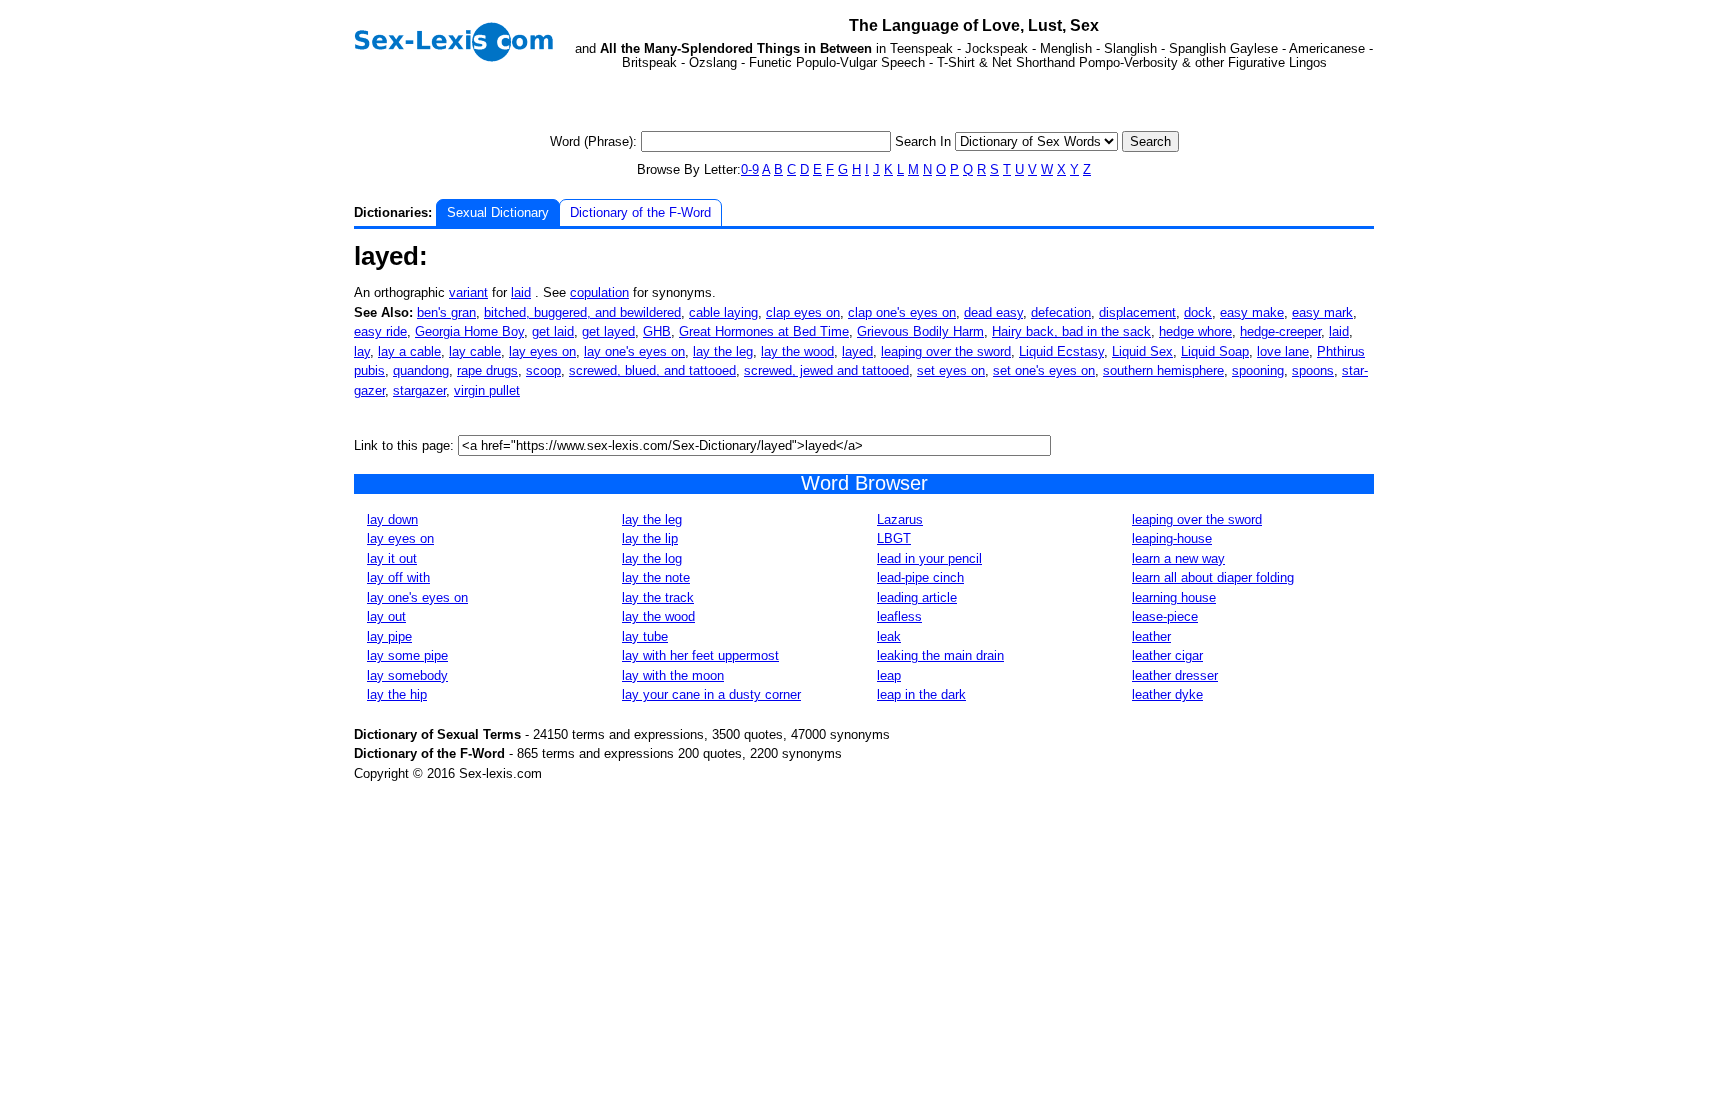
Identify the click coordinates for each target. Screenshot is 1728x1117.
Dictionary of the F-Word (640, 212)
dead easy (993, 312)
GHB (657, 331)
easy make (1252, 312)
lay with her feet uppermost (700, 655)
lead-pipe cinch (920, 577)
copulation (599, 292)
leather (1151, 636)
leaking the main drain (940, 655)
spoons (1313, 370)
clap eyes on (803, 312)
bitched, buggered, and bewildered (582, 312)
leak (889, 636)
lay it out (392, 558)
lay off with (398, 577)
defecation (1061, 312)
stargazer (419, 390)
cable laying (723, 312)
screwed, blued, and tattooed (652, 370)
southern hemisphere (1163, 370)
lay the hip (397, 694)
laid (521, 292)
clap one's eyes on (902, 312)
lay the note (656, 577)
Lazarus (900, 519)
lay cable (475, 351)
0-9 (750, 169)
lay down (392, 519)
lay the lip (650, 538)
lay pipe (389, 636)
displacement (1137, 312)
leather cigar (1167, 655)
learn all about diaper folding (1213, 577)
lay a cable (409, 351)
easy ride (380, 331)
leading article (917, 597)
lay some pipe (407, 655)
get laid (553, 331)
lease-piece (1165, 616)
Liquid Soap (1215, 351)
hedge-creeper (1280, 331)
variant (468, 292)
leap (889, 675)
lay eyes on (542, 351)
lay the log (652, 558)
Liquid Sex (1142, 351)
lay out (386, 616)
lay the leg (723, 351)
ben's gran (446, 312)
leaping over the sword (946, 351)
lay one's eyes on (634, 351)
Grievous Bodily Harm (920, 331)
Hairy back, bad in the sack (1071, 331)
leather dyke (1167, 694)
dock (1198, 312)
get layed (608, 331)
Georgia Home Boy (469, 331)
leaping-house (1172, 538)
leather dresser (1175, 675)
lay (362, 351)
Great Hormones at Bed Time (764, 331)
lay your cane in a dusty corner (711, 694)
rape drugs (487, 370)
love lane (1283, 351)
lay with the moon (673, 675)
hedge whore (1195, 331)
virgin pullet (487, 390)
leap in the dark (921, 694)
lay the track (658, 597)
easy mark (1322, 312)
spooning (1258, 370)
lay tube (645, 636)
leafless (899, 616)
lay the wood (797, 351)
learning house (1174, 597)
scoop (543, 370)
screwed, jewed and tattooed (826, 370)
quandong (421, 370)
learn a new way (1178, 558)
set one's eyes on (1044, 370)
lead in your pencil (929, 558)
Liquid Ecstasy (1061, 351)
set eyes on (951, 370)
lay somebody (407, 675)
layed (857, 351)
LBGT (894, 538)
